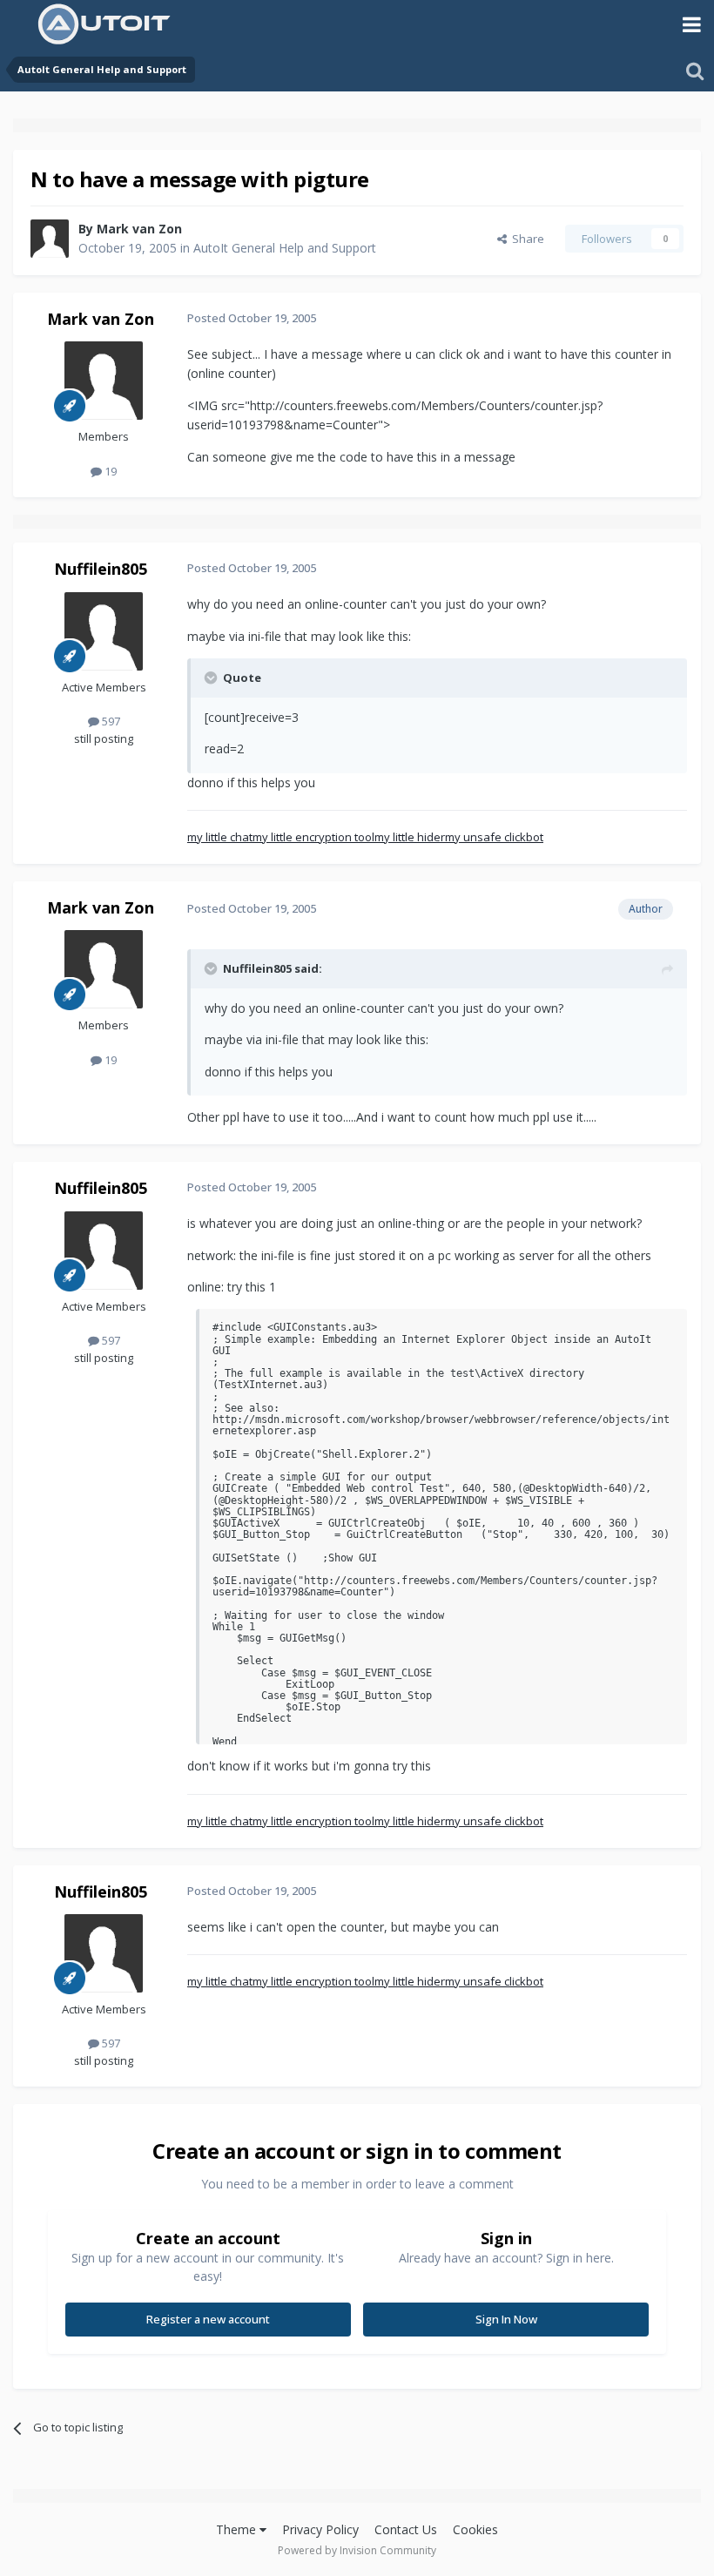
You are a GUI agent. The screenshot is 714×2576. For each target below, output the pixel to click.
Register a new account (208, 2319)
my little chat (220, 837)
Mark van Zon (139, 229)
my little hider (410, 837)
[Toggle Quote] (212, 678)
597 (110, 721)
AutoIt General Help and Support (285, 248)
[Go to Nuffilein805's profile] (104, 631)
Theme (238, 2529)
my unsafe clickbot (494, 837)
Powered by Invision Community (357, 2550)
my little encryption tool (313, 837)
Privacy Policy (320, 2529)
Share (525, 239)
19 (109, 471)
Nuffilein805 (101, 569)
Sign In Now (506, 2319)
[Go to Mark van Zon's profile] (50, 239)
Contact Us (406, 2529)
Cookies (475, 2529)
